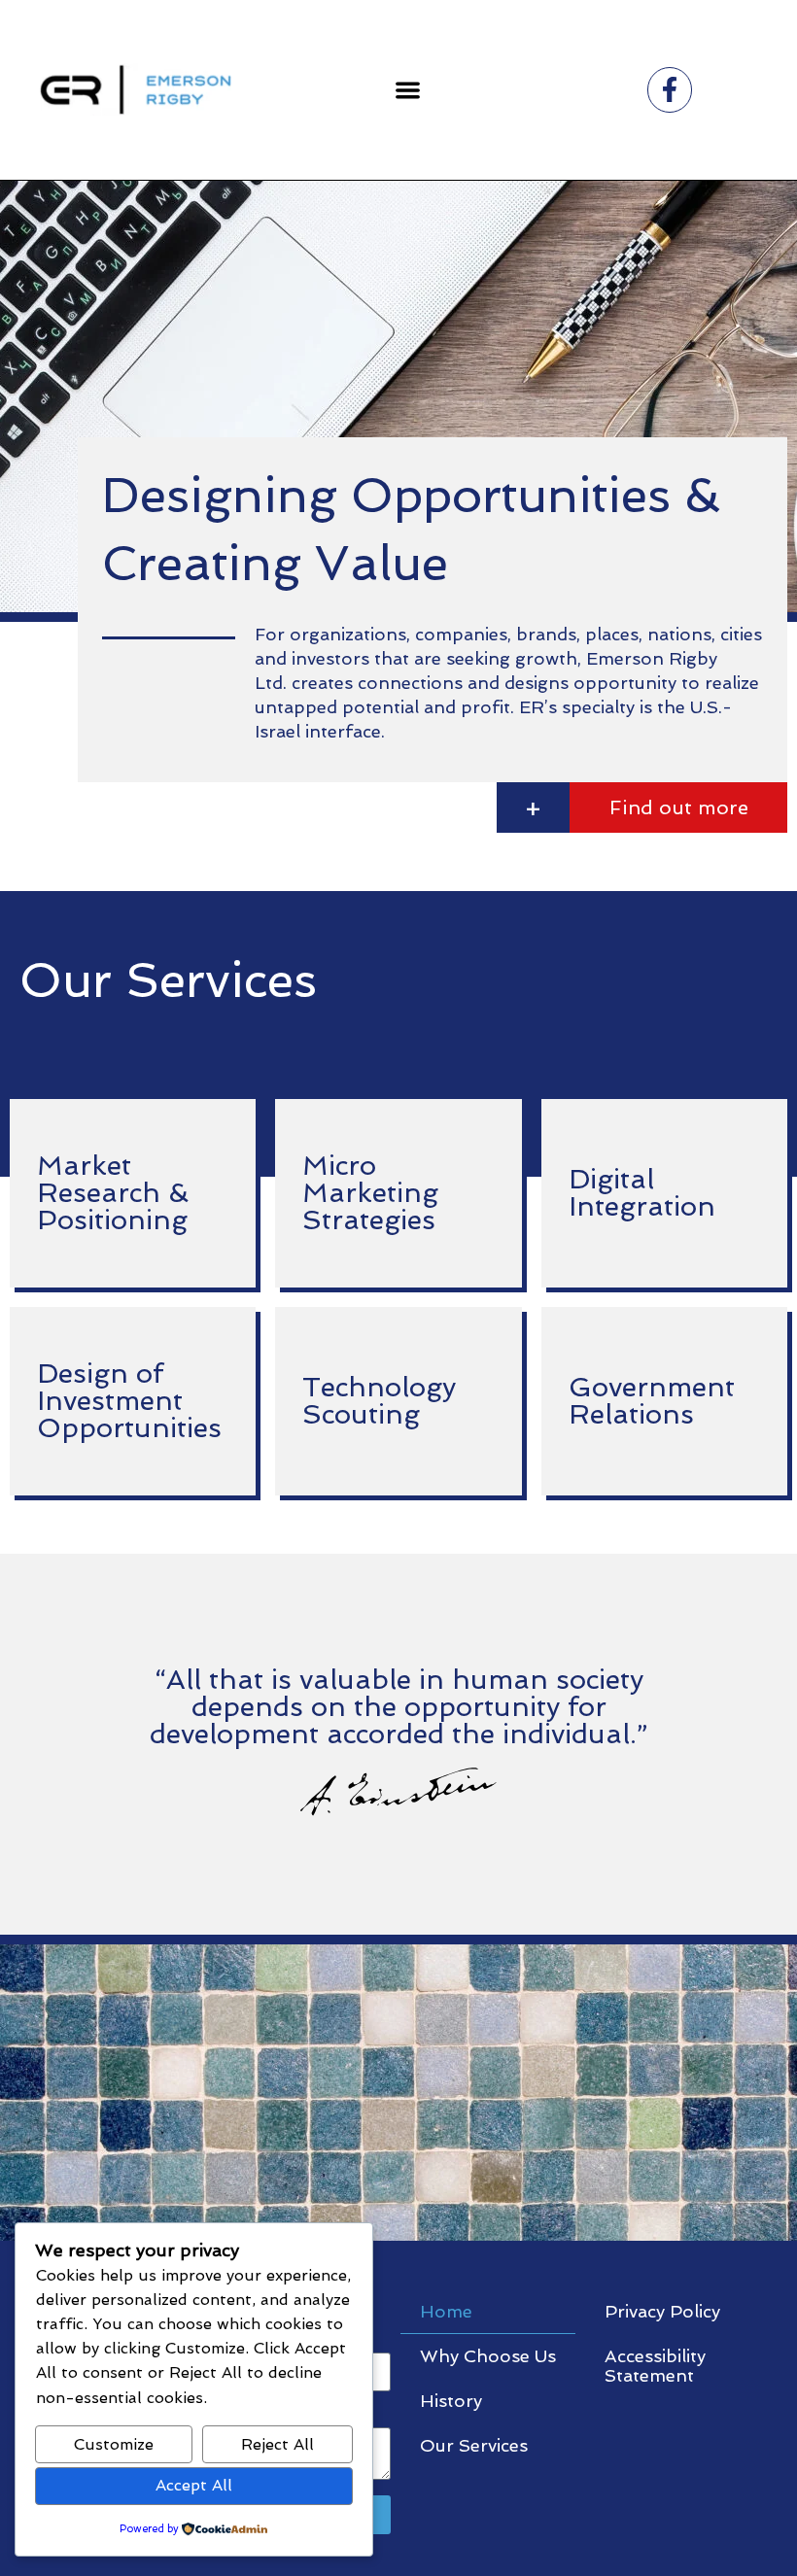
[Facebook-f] (670, 90)
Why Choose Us (488, 2356)
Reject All (277, 2444)
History (451, 2401)
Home (446, 2311)
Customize (114, 2444)
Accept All (194, 2485)
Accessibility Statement (655, 2366)
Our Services (474, 2445)
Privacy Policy (662, 2311)
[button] (408, 90)
